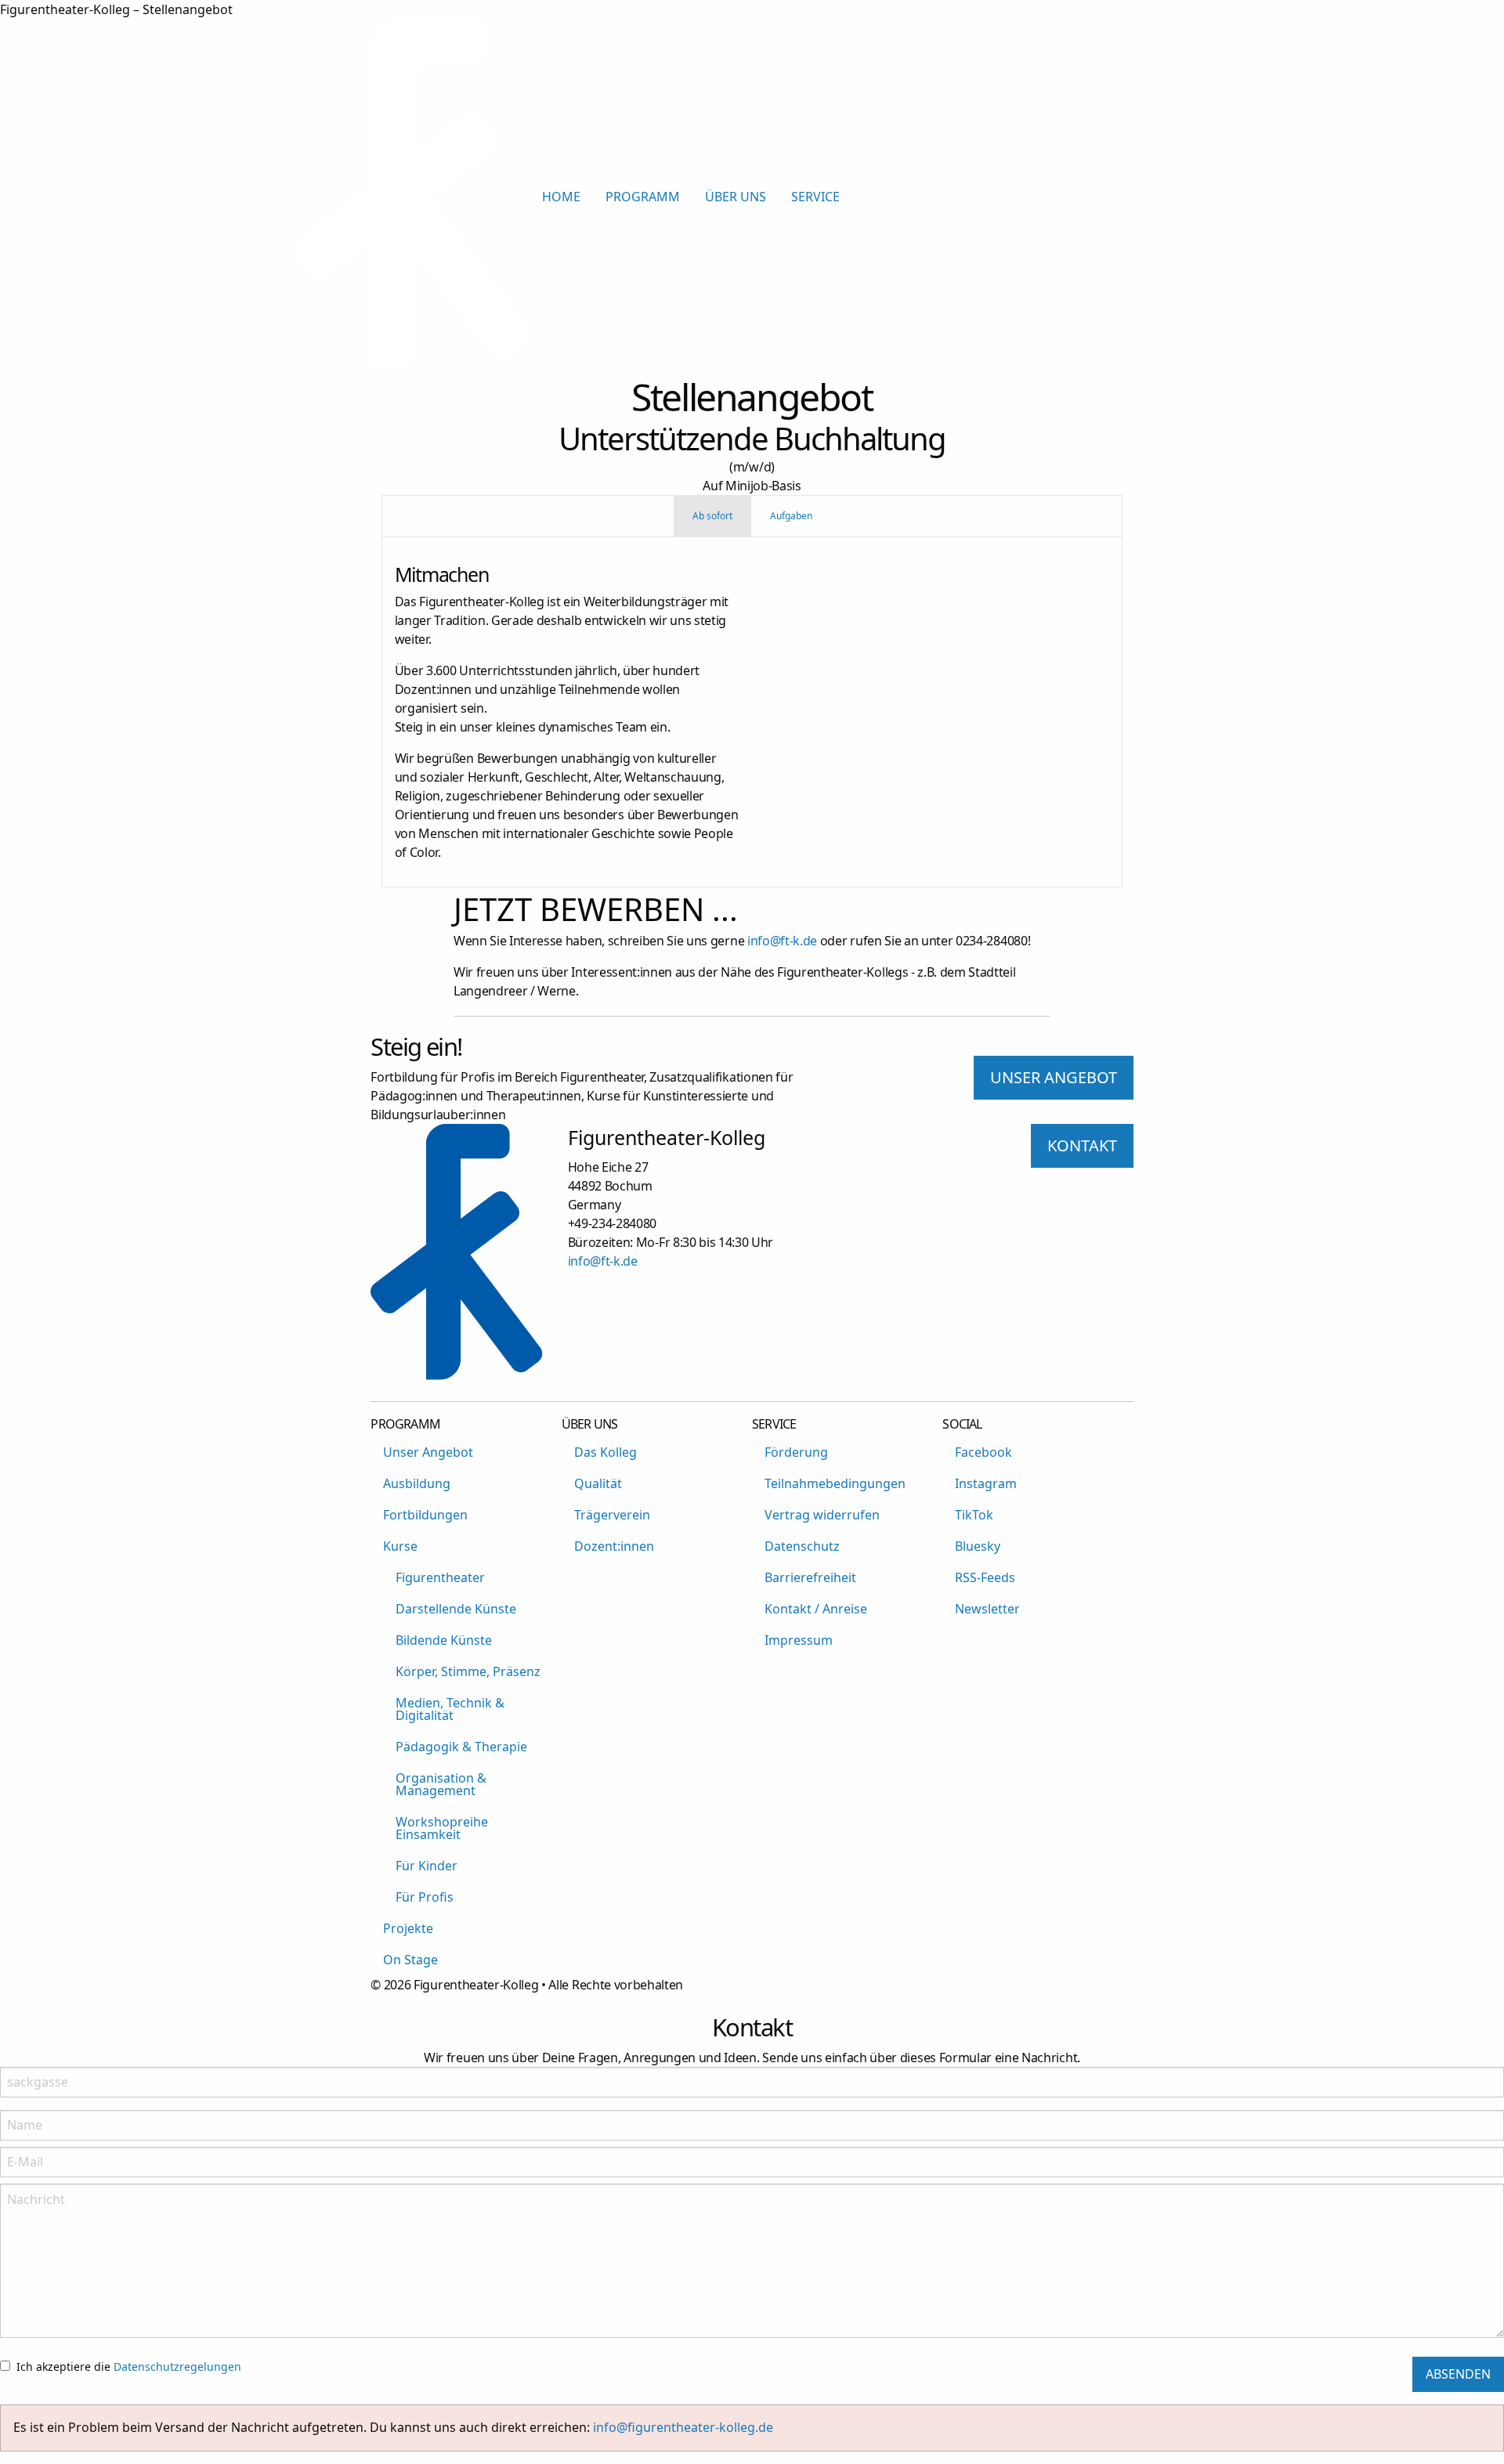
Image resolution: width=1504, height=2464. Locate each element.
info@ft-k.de (782, 941)
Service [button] (815, 197)
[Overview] (412, 365)
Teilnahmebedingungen (835, 1483)
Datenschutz (802, 1546)
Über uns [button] (736, 197)
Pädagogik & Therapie (461, 1747)
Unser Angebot (428, 1452)
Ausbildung (417, 1483)
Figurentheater (440, 1577)
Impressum (799, 1640)
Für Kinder (427, 1866)
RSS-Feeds (985, 1577)
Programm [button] (643, 197)
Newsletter (987, 1609)
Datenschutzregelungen (177, 2366)
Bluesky (978, 1546)
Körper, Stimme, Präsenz (468, 1671)
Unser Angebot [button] (1054, 1077)
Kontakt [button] (1082, 1145)
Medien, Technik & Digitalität (450, 1709)
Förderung (796, 1452)
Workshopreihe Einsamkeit (442, 1828)
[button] (1197, 197)
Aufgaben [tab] (791, 516)
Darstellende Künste (456, 1609)
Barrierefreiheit (810, 1577)
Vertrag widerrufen (822, 1515)
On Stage (410, 1960)
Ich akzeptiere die (129, 2366)
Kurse (400, 1546)
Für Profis (425, 1897)
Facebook (983, 1452)
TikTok (974, 1515)
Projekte (408, 1928)
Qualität (598, 1483)
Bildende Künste (444, 1640)
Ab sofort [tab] (712, 516)
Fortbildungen (425, 1515)
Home (561, 197)
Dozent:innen (614, 1546)
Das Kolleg (606, 1452)
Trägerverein (612, 1515)
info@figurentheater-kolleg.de (683, 2427)
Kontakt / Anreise (816, 1609)
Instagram (986, 1483)
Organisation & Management (441, 1784)
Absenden (1458, 2374)
